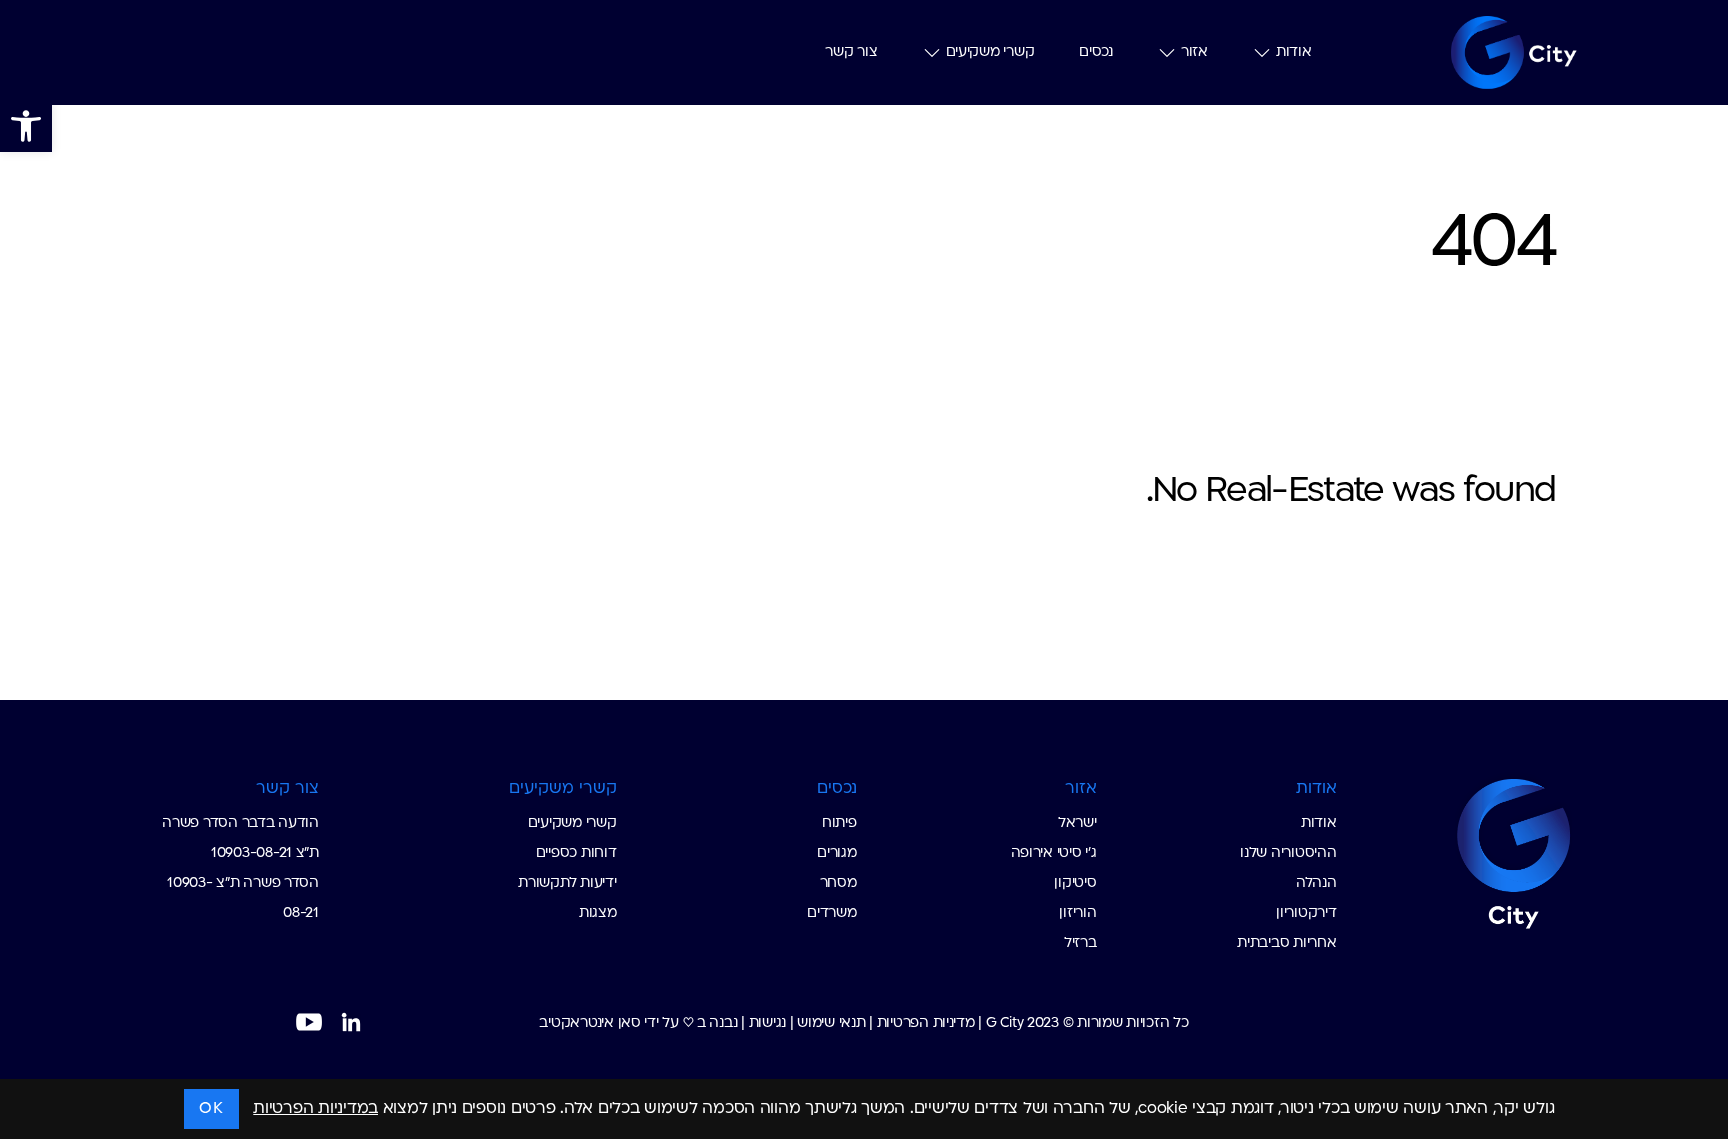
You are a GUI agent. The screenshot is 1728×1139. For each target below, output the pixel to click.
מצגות (598, 913)
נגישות (767, 1023)
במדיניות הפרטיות (315, 1109)
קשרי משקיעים (969, 52)
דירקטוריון (1306, 913)
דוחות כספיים (576, 853)
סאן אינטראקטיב (589, 1023)
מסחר (838, 883)
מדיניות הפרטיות (926, 1023)
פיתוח (839, 823)
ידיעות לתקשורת (567, 883)
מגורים (836, 853)
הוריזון (1077, 913)
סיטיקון (1075, 883)
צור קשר (817, 52)
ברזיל (1080, 943)
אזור (1188, 52)
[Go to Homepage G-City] (1464, 851)
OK (211, 1109)
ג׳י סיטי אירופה (1054, 853)
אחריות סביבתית (1286, 943)
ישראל (1077, 823)
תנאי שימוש (831, 1023)
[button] (26, 126)
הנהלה (1316, 883)
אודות (1292, 52)
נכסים (1085, 52)
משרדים (831, 913)
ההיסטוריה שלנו (1288, 853)
